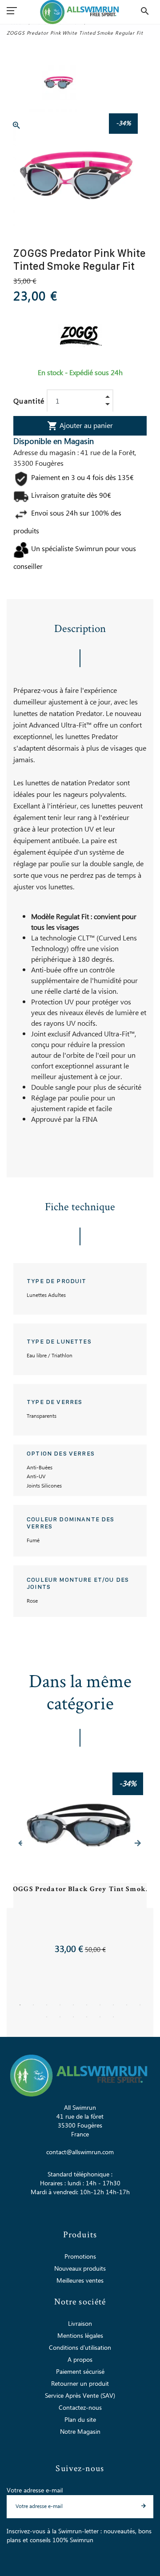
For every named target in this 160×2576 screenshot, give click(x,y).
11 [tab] (47, 2017)
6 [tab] (87, 2005)
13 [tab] (73, 2017)
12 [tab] (60, 2017)
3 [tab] (47, 2005)
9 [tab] (127, 2005)
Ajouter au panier (80, 426)
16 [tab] (113, 2017)
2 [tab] (33, 2005)
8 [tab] (113, 2005)
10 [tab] (140, 2005)
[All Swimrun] (80, 12)
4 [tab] (60, 2005)
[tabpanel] (80, 1865)
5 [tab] (73, 2005)
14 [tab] (87, 2017)
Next (138, 1843)
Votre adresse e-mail (35, 2491)
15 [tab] (100, 2017)
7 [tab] (100, 2005)
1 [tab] (20, 2005)
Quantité (29, 401)
